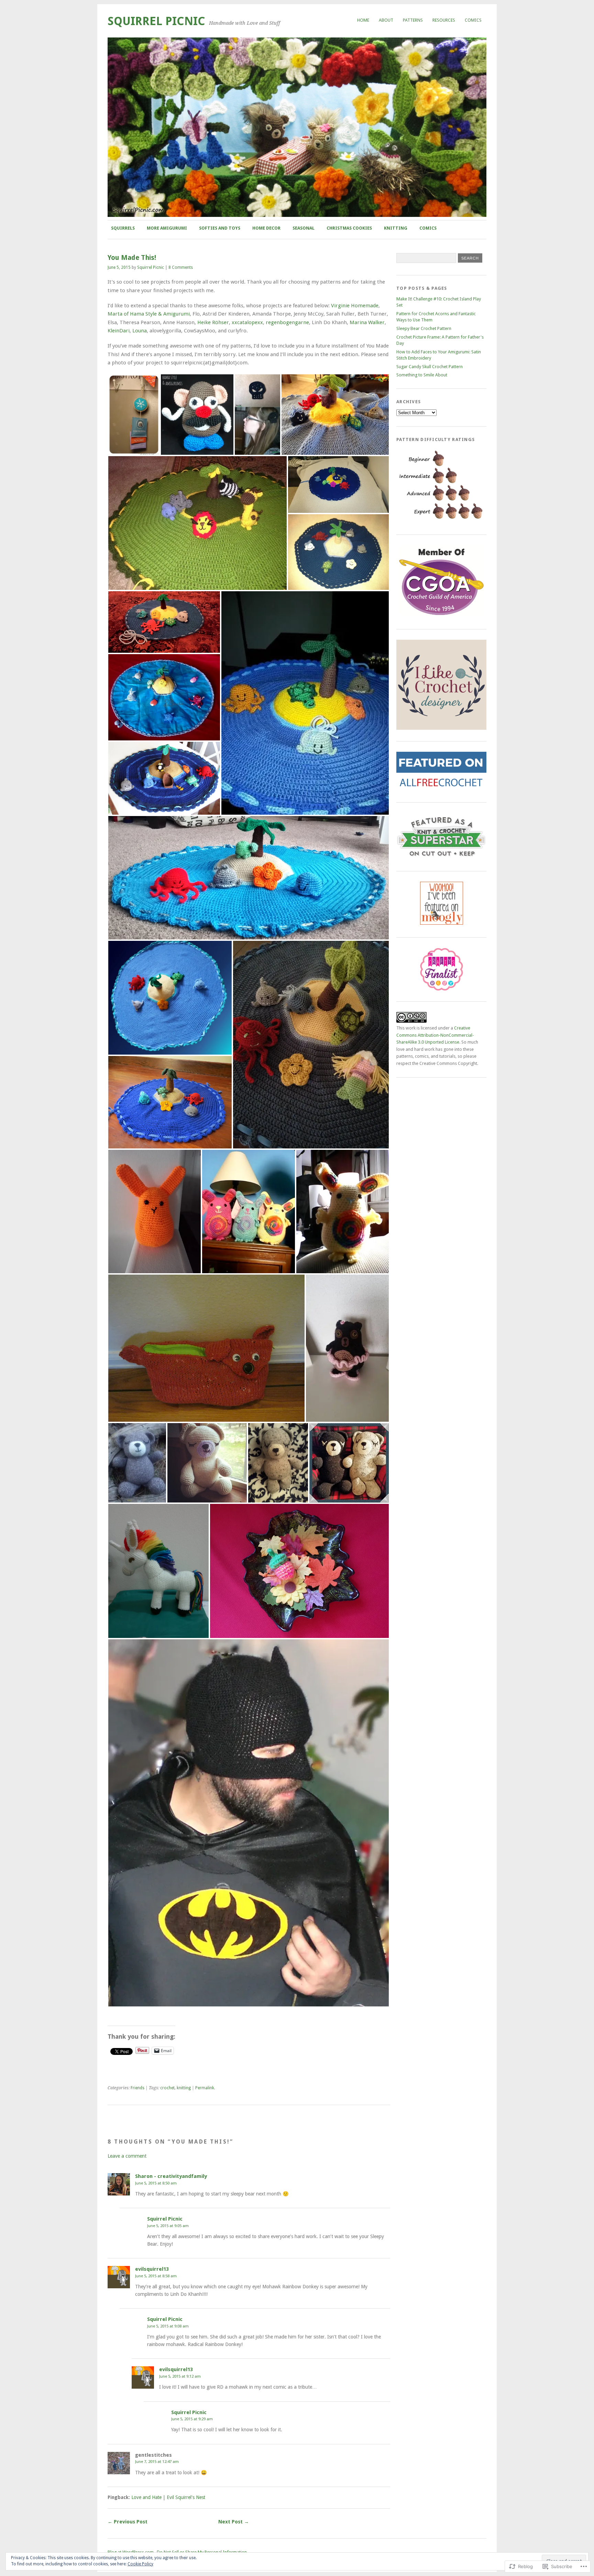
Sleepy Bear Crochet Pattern (424, 328)
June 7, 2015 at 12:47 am (157, 2462)
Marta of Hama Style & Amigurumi (149, 314)
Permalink (205, 2088)
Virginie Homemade (355, 306)
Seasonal (304, 228)
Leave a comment (127, 2156)
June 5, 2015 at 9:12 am (180, 2376)
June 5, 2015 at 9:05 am (168, 2226)
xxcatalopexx (247, 322)
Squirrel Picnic (156, 21)
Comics (473, 20)
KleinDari (119, 331)
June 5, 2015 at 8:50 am (156, 2183)
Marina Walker (367, 322)
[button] (134, 415)
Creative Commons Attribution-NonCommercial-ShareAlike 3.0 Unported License (435, 1035)
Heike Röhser (213, 322)
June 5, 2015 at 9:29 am (192, 2419)
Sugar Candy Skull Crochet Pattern (430, 367)
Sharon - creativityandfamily (171, 2176)
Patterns (413, 20)
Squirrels (123, 228)
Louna (140, 331)
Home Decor (266, 228)
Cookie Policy (140, 2564)
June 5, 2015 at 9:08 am (168, 2326)
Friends (137, 2088)
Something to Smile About (422, 375)
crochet (167, 2088)
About (386, 20)
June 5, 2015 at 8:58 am (156, 2276)
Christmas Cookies (349, 228)
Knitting (396, 228)
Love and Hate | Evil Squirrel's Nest (168, 2497)
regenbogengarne (287, 322)
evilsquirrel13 (152, 2269)
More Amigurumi (167, 228)
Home (363, 20)
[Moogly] (442, 923)
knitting (184, 2088)
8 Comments (181, 267)
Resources (444, 20)
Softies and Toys (220, 228)
